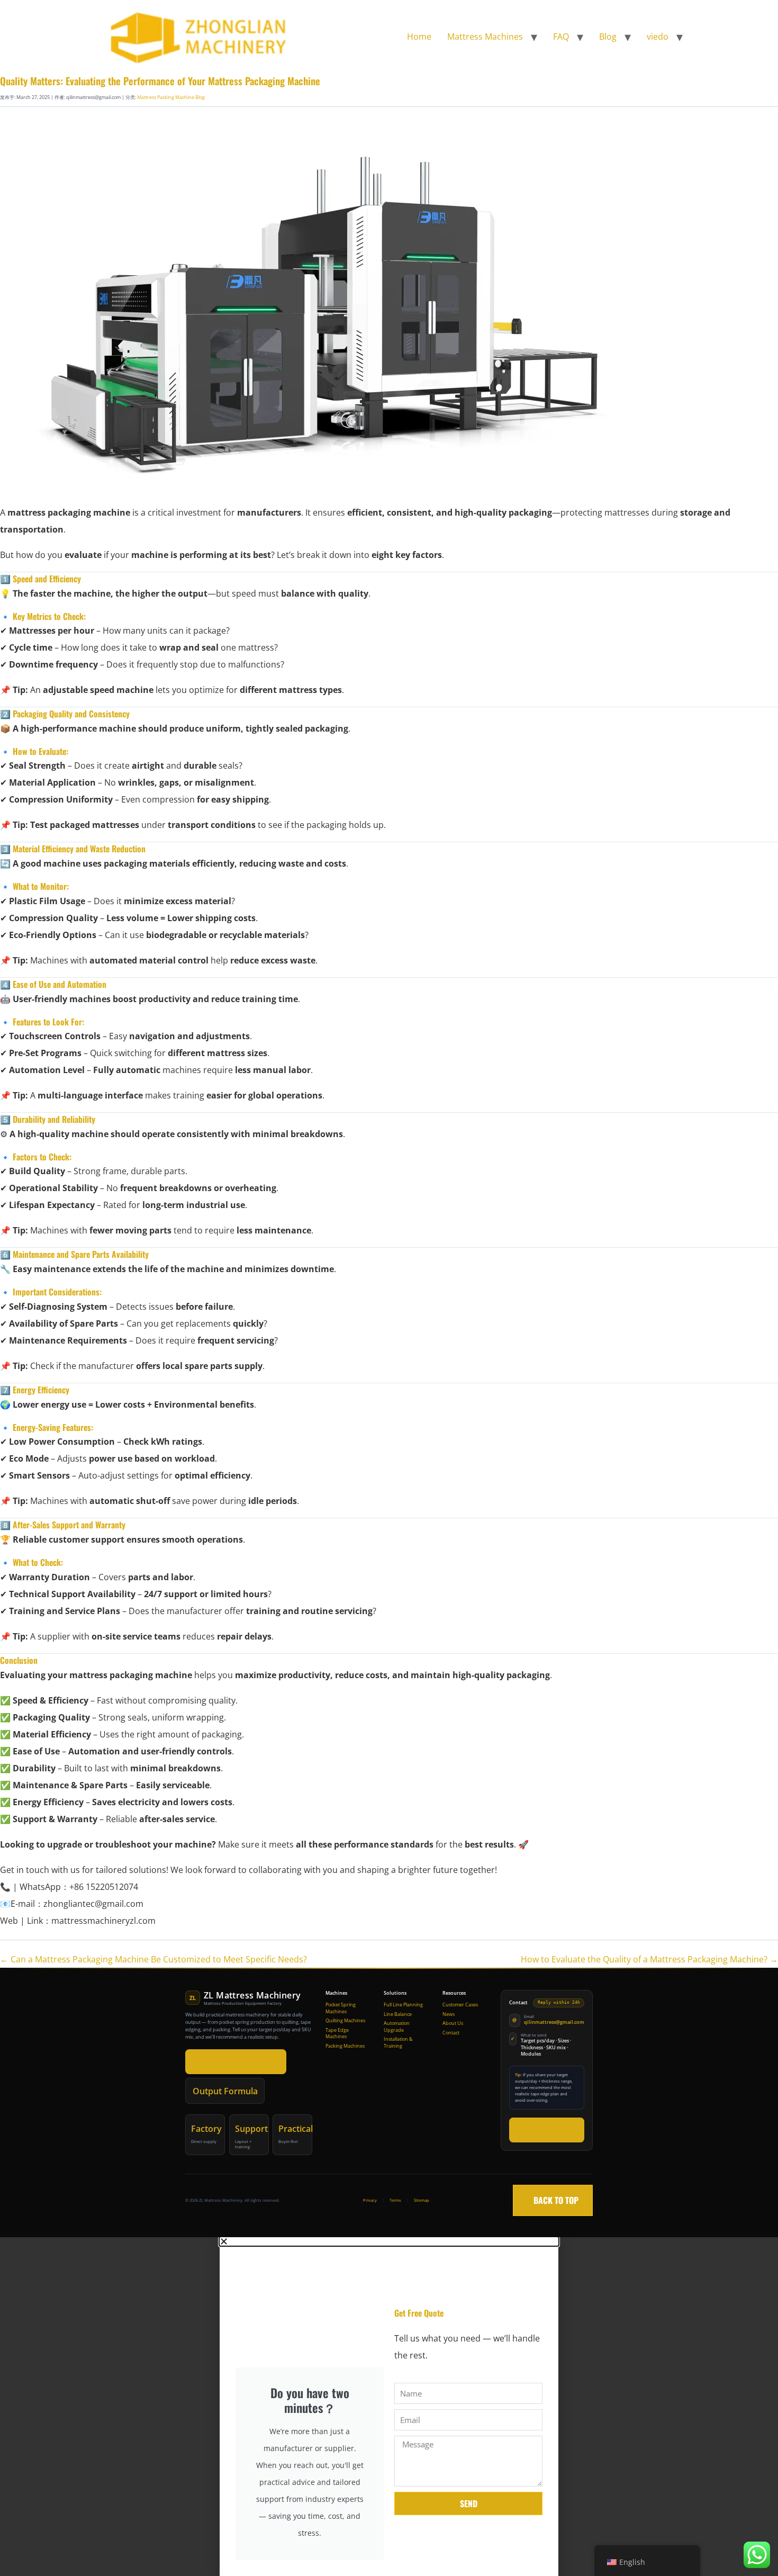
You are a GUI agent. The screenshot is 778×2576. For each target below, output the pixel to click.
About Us (453, 2023)
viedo (658, 37)
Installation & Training (398, 2043)
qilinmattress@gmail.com (554, 2022)
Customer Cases (460, 2005)
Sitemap (422, 2200)
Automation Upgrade (397, 2027)
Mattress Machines (485, 37)
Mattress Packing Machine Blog (171, 97)
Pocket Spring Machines (341, 2008)
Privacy (370, 2200)
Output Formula (225, 2091)
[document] (389, 2407)
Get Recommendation (236, 2061)
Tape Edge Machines (337, 2034)
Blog (608, 37)
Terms (395, 2200)
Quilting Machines (345, 2021)
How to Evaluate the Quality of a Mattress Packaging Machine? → (649, 1959)
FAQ (561, 37)
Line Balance (398, 2014)
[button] (389, 2241)
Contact (451, 2033)
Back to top (553, 2200)
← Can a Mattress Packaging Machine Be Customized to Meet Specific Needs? (153, 1959)
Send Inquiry (547, 2130)
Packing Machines (345, 2046)
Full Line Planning (403, 2005)
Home (419, 37)
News (449, 2014)
